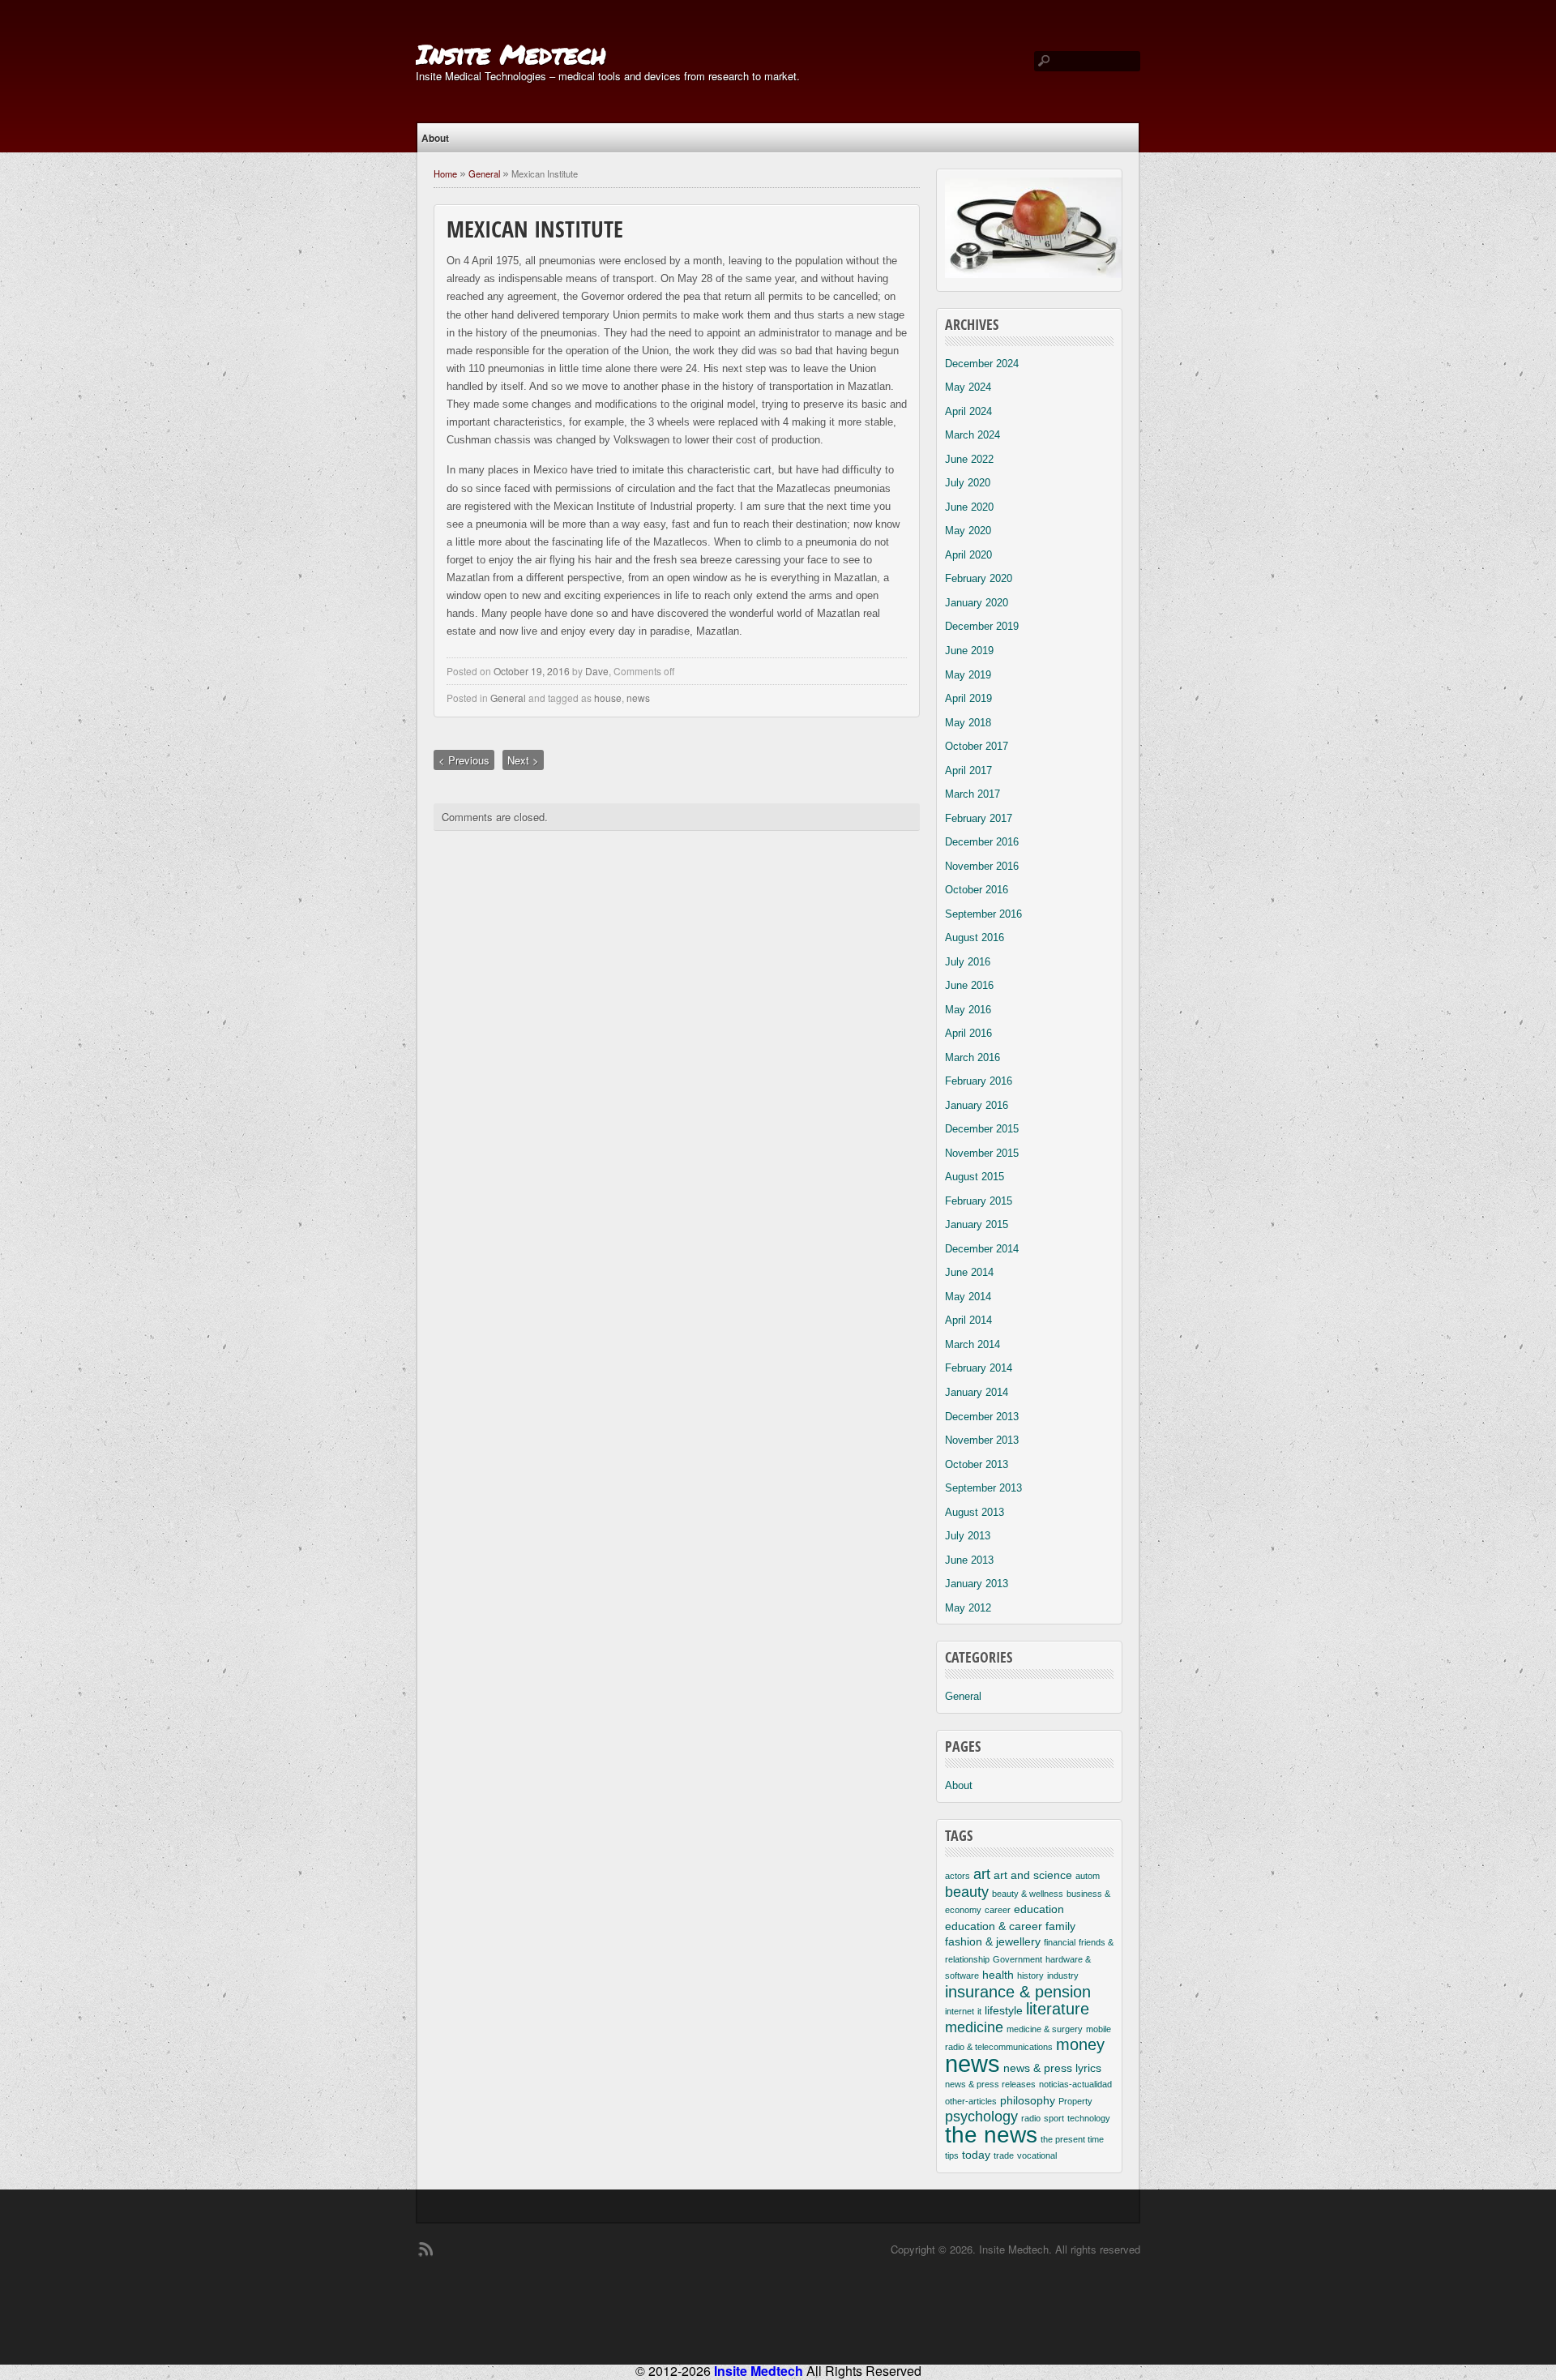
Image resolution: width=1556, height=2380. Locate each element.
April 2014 (968, 1320)
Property (1075, 2101)
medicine (974, 2027)
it (979, 2011)
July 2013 (968, 1536)
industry (1063, 1975)
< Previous (464, 760)
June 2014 (969, 1272)
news (638, 698)
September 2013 (983, 1488)
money (1080, 2044)
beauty (967, 1892)
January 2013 (977, 1584)
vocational (1037, 2155)
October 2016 (977, 890)
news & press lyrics (1052, 2068)
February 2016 (979, 1081)
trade (1004, 2155)
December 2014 (982, 1249)
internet (960, 2011)
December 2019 (982, 626)
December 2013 (982, 1417)
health (998, 1975)
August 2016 (975, 937)
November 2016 (982, 866)
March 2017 (972, 794)
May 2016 (968, 1010)
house (608, 698)
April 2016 (968, 1033)
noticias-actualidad (1075, 2084)
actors (958, 1876)
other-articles (971, 2101)
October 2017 (977, 746)
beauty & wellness (1028, 1894)
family (1060, 1926)
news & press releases (990, 2084)
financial (1060, 1942)
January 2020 (977, 603)
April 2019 (968, 698)
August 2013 (975, 1512)
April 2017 (968, 771)
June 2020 (969, 507)
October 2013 (977, 1464)
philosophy (1028, 2100)
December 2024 (982, 364)
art (982, 1874)
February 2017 (979, 818)
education (1039, 1909)
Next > (523, 760)
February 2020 (979, 578)
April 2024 (968, 411)
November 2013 (982, 1440)
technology (1089, 2118)
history (1030, 1975)
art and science (1033, 1875)
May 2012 (968, 1608)
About (435, 138)
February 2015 (979, 1201)
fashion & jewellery (993, 1941)
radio (1031, 2118)
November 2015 (982, 1153)
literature (1058, 2009)
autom (1088, 1876)
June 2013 (969, 1560)
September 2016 (983, 914)
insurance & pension (1018, 1992)
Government (1017, 1959)
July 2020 (968, 483)
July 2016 (968, 962)
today (976, 2155)
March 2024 (972, 435)
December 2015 (982, 1129)
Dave (597, 671)
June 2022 (969, 459)
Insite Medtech (511, 54)
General (484, 173)
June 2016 (969, 985)
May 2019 (968, 675)
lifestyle (1004, 2010)
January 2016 (977, 1105)
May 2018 (968, 723)
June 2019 (969, 651)
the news (991, 2135)
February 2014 (979, 1368)
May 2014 (968, 1297)
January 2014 (977, 1392)
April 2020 (968, 555)
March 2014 (972, 1344)
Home (445, 173)
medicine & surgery (1045, 2029)
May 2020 (968, 531)
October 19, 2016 (532, 671)
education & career (994, 1926)
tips (952, 2155)
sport (1054, 2118)
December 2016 (982, 842)
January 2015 (977, 1224)
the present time (1072, 2139)
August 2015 (975, 1177)
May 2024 (968, 387)
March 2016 (972, 1057)
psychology (981, 2117)
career (998, 1910)
